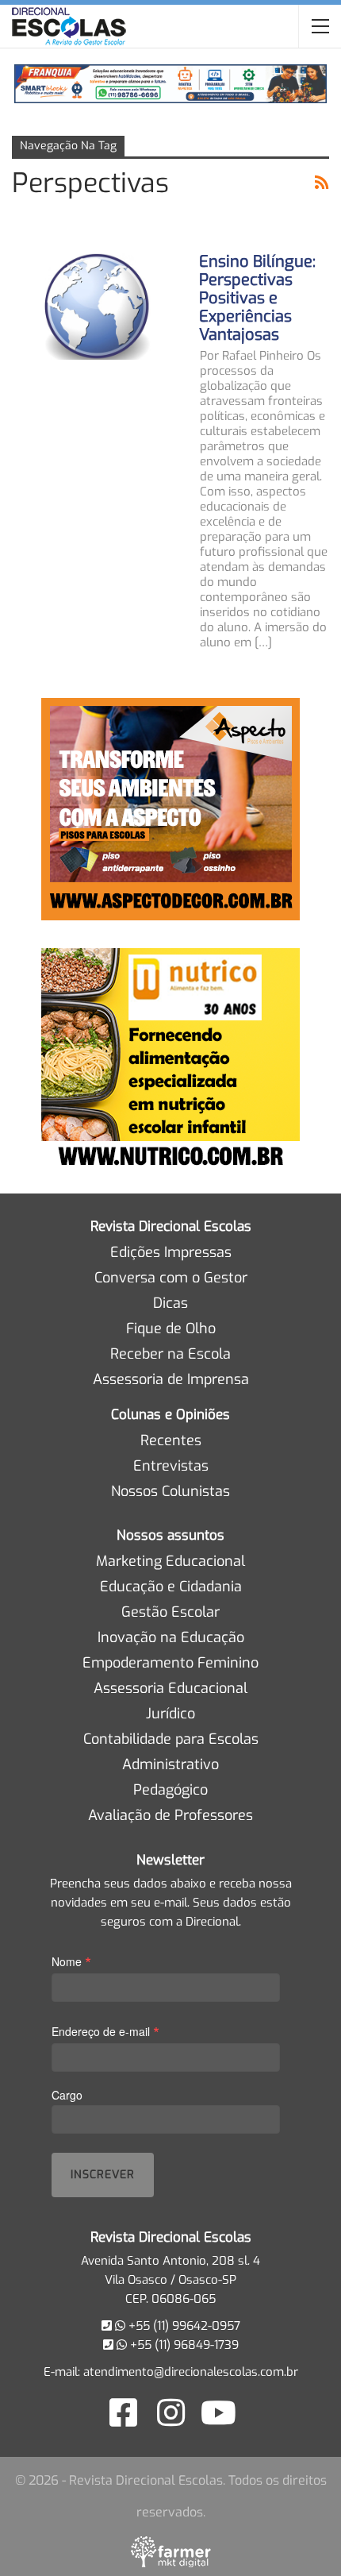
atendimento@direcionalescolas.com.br (191, 2372)
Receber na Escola (170, 1354)
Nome (71, 1961)
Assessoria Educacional (170, 1688)
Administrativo (170, 1764)
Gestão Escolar (170, 1612)
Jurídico (170, 1714)
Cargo (67, 2095)
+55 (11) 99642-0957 (183, 2326)
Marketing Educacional (170, 1561)
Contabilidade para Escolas (171, 1739)
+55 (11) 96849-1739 (183, 2345)
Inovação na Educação (171, 1637)
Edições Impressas (171, 1252)
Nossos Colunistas (170, 1491)
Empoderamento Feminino (170, 1663)
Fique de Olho (171, 1328)
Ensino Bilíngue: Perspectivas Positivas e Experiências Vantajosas (257, 298)
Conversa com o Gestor (171, 1278)
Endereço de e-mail (105, 2031)
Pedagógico (170, 1790)
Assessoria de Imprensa (171, 1379)
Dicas (170, 1303)
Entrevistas (171, 1466)
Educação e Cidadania (171, 1587)
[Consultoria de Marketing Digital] (171, 2551)
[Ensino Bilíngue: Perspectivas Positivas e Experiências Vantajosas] (95, 306)
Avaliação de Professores (170, 1815)
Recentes (171, 1440)
